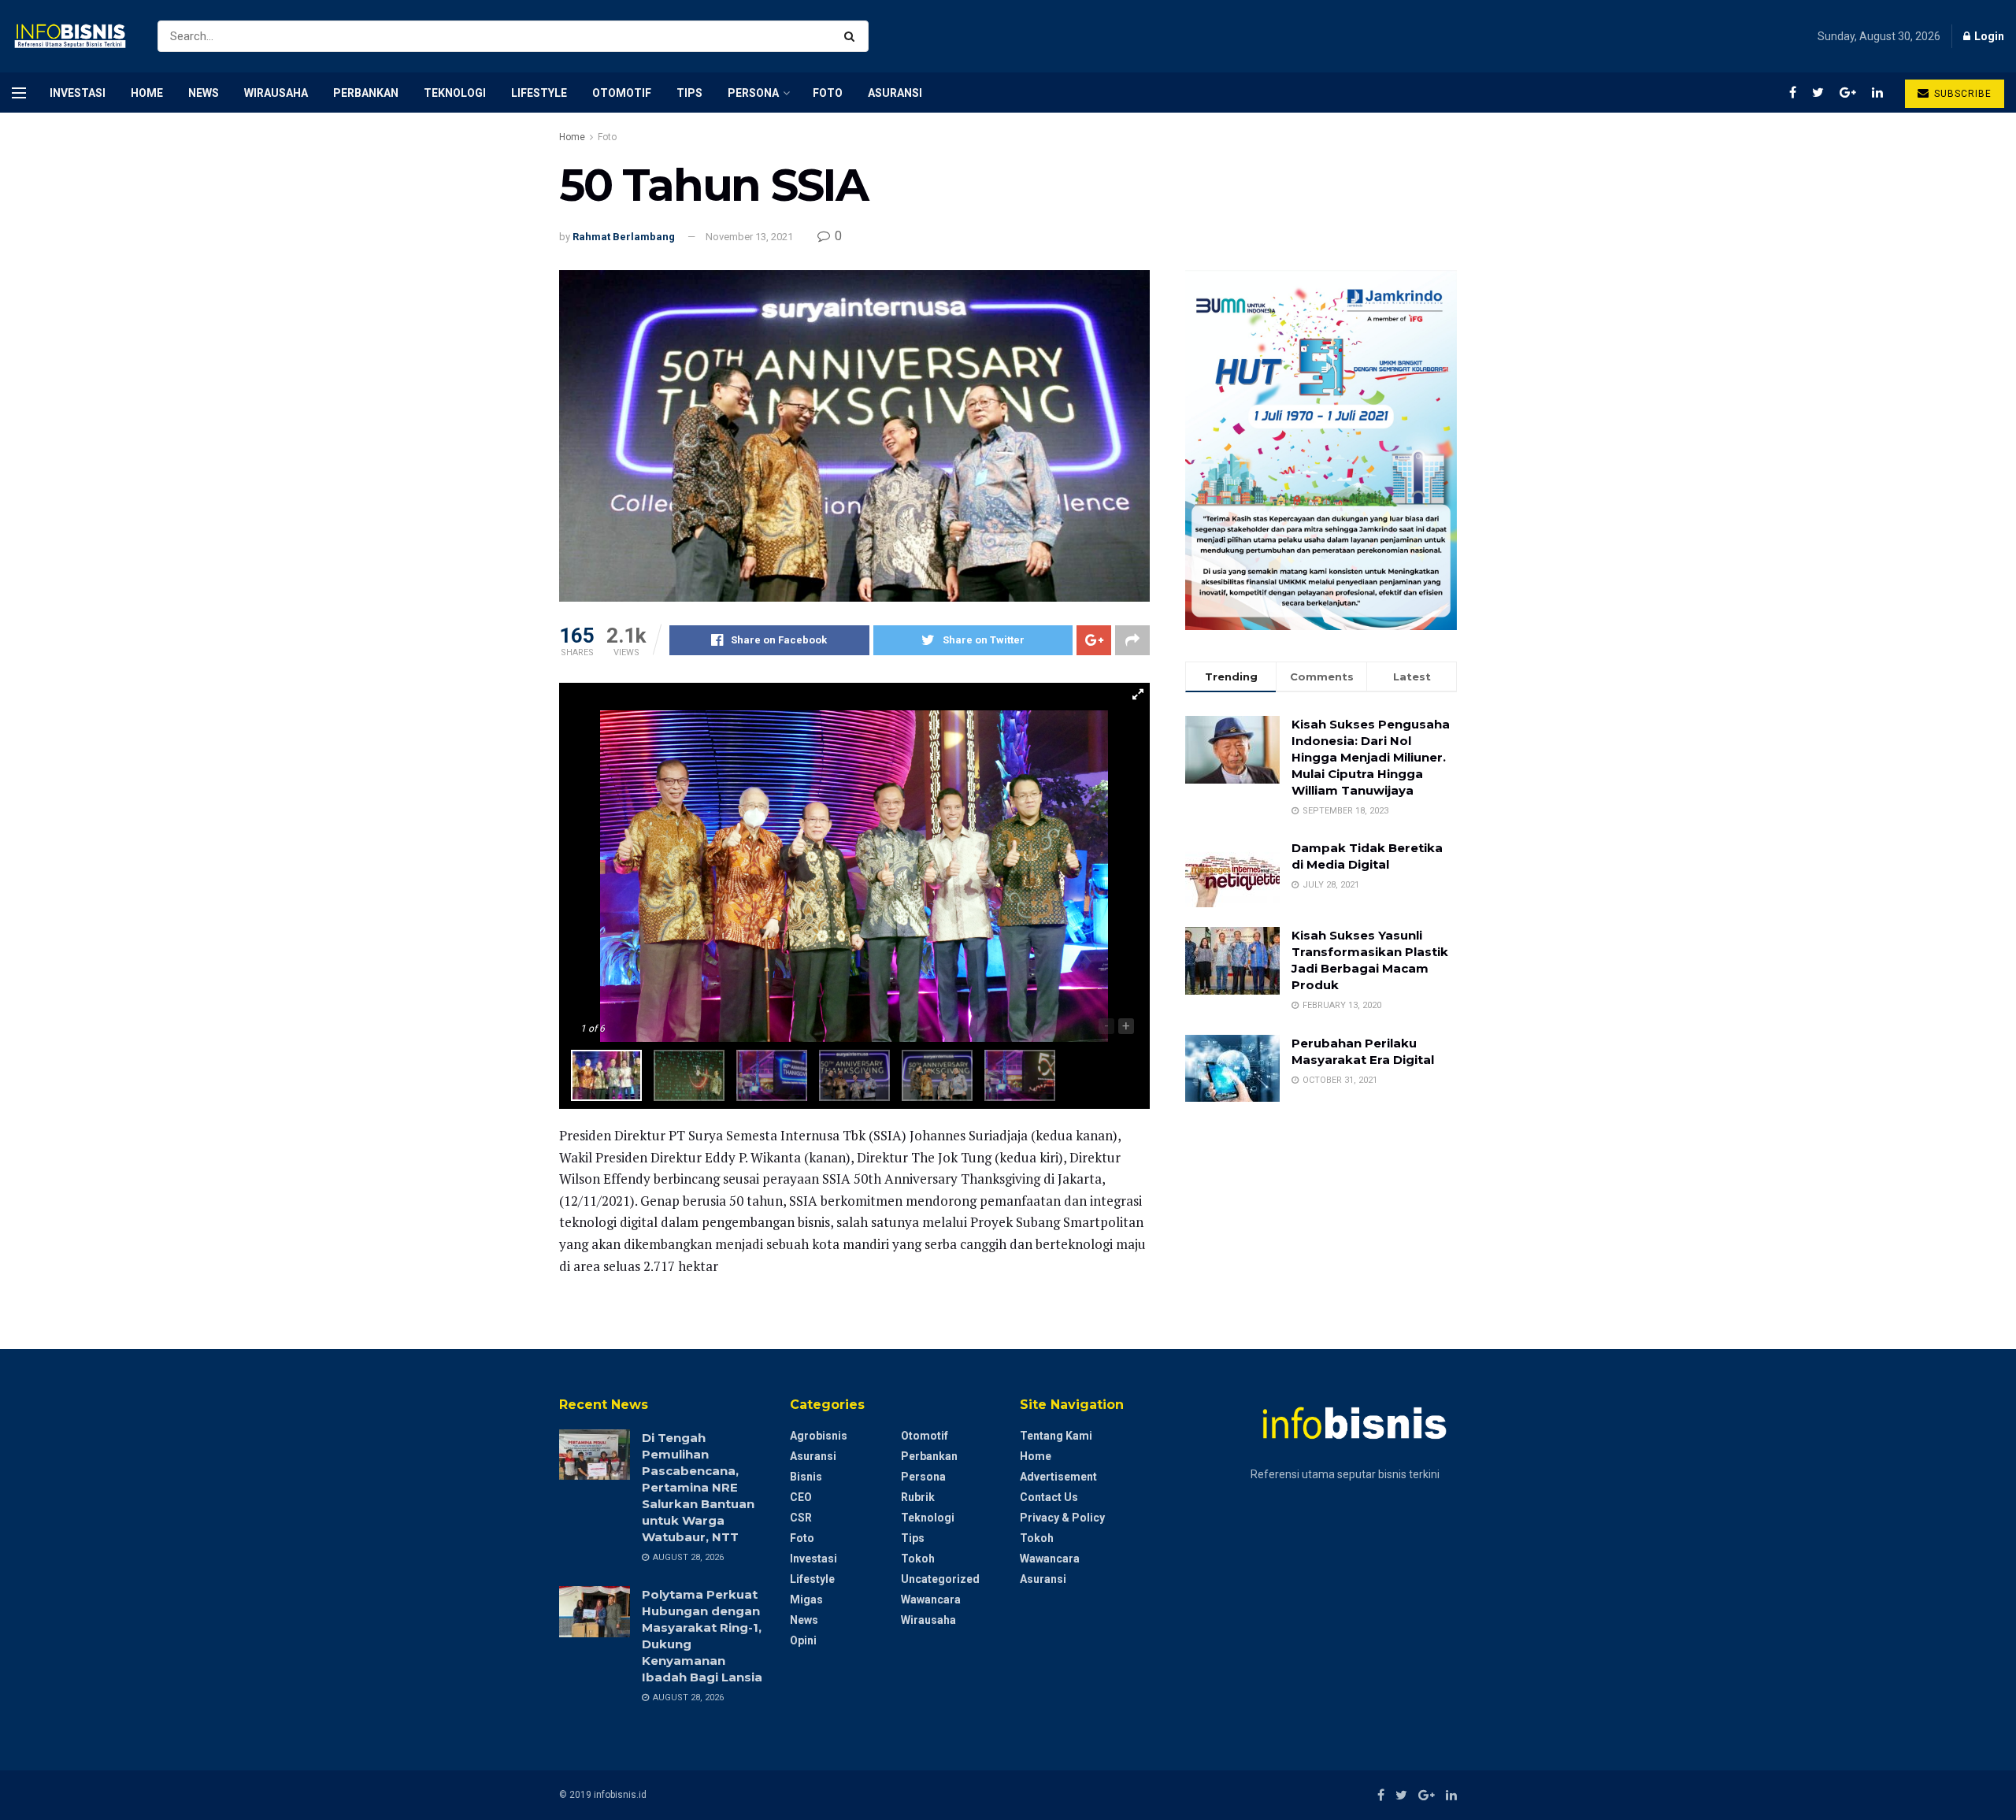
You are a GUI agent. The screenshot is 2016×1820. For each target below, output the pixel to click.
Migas (806, 1599)
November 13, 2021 (749, 237)
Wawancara (931, 1599)
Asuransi (895, 93)
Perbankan (366, 93)
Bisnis (806, 1477)
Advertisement (1058, 1477)
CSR (801, 1518)
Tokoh (918, 1559)
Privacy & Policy (1062, 1518)
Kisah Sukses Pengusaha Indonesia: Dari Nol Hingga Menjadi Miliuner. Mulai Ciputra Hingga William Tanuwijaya (1371, 757)
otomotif (622, 93)
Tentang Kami (1056, 1436)
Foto (828, 93)
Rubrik (918, 1497)
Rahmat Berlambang (624, 237)
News (204, 93)
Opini (803, 1640)
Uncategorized (940, 1579)
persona (753, 93)
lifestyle (539, 93)
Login (1988, 36)
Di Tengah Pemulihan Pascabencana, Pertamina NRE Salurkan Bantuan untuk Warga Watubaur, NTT (698, 1487)
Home (147, 93)
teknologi (455, 93)
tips (689, 93)
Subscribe (1961, 94)
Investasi (78, 93)
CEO (801, 1497)
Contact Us (1049, 1497)
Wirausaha (276, 93)
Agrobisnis (819, 1436)
